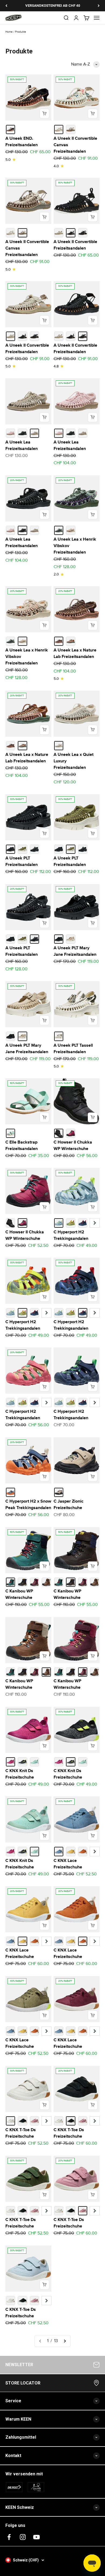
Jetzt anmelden (52, 1363)
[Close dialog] (95, 1206)
